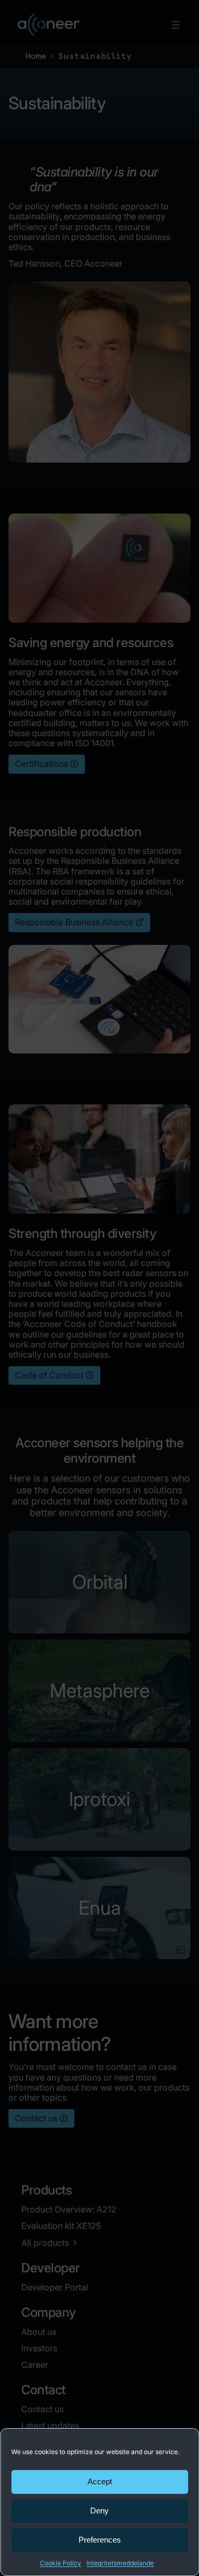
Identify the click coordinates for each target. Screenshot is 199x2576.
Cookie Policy (60, 2563)
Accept (100, 2481)
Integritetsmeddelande (120, 2563)
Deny (99, 2511)
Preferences (100, 2540)
